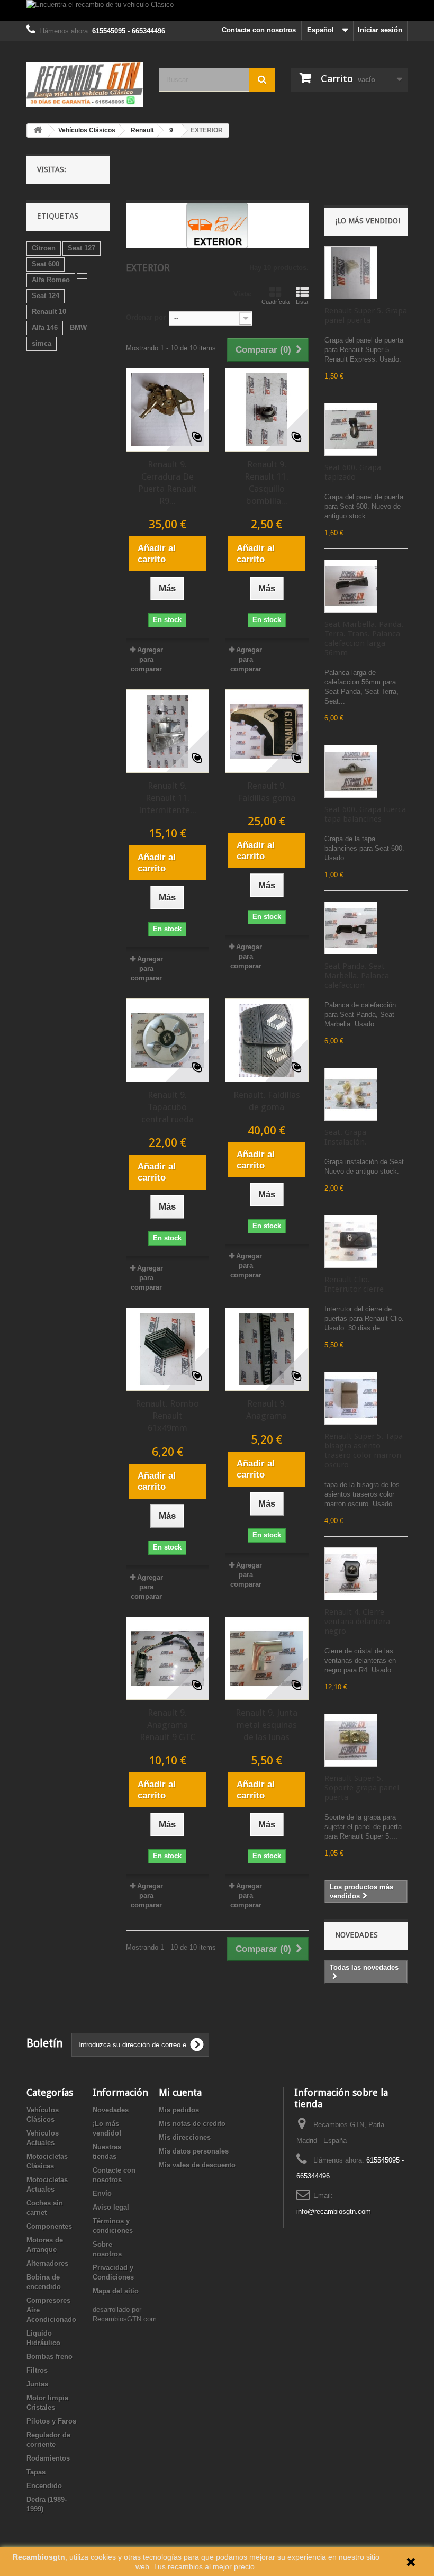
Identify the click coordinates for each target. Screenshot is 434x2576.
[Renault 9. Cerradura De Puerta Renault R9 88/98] (168, 410)
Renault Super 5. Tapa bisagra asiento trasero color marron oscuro (364, 1451)
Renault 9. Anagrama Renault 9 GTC (168, 1725)
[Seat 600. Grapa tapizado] (351, 429)
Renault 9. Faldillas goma (266, 792)
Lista (302, 302)
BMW (78, 327)
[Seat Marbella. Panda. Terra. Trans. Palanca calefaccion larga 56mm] (351, 586)
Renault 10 (49, 312)
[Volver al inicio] (38, 130)
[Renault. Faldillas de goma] (267, 1040)
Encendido (44, 2486)
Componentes (49, 2226)
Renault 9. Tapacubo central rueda (168, 1107)
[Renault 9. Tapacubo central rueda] (168, 1040)
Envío (102, 2194)
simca (42, 343)
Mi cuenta (180, 2092)
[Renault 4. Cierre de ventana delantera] (351, 1574)
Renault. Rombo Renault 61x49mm (167, 1416)
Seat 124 (46, 296)
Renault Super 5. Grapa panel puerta (366, 316)
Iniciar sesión (380, 30)
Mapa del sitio (116, 2291)
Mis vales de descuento (197, 2165)
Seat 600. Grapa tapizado (353, 472)
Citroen (44, 248)
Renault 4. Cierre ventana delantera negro (357, 1622)
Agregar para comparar (147, 659)
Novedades (356, 1935)
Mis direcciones (185, 2137)
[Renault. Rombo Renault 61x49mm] (168, 1349)
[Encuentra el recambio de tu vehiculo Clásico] (217, 11)
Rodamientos (48, 2458)
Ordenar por (146, 317)
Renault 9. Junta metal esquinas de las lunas (266, 1725)
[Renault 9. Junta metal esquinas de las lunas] (267, 1659)
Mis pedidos (179, 2110)
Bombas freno (49, 2357)
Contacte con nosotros (259, 30)
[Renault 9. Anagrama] (267, 1349)
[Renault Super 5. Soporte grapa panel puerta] (351, 1740)
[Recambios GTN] (85, 85)
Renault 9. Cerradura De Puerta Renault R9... (168, 483)
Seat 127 (82, 248)
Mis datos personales (194, 2151)
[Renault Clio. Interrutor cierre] (351, 1241)
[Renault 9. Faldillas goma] (267, 731)
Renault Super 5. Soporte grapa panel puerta (362, 1788)
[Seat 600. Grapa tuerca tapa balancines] (351, 771)
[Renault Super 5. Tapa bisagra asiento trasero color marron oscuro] (351, 1398)
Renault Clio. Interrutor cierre (354, 1284)
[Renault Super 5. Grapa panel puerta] (351, 273)
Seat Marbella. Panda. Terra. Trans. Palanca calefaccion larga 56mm (364, 638)
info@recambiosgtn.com (334, 2212)
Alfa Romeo (51, 280)
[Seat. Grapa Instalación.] (351, 1094)
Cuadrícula (275, 302)
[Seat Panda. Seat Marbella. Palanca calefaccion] (351, 928)
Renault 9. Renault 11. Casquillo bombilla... (266, 483)
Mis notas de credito (192, 2124)
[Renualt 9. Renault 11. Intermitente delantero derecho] (168, 731)
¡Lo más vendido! (368, 221)
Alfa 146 (45, 327)
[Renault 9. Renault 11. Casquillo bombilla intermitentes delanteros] (267, 410)
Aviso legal (111, 2207)
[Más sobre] (82, 276)
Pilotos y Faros (51, 2421)
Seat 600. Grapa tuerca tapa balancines (365, 814)
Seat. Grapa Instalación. (346, 1137)
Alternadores (47, 2263)
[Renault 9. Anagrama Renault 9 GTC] (168, 1659)
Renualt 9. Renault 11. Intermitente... (168, 798)
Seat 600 (46, 264)
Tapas (36, 2472)
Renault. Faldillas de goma (267, 1101)
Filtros (37, 2370)
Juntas (37, 2384)
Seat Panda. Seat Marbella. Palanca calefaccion (357, 976)
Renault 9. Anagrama (266, 1409)
